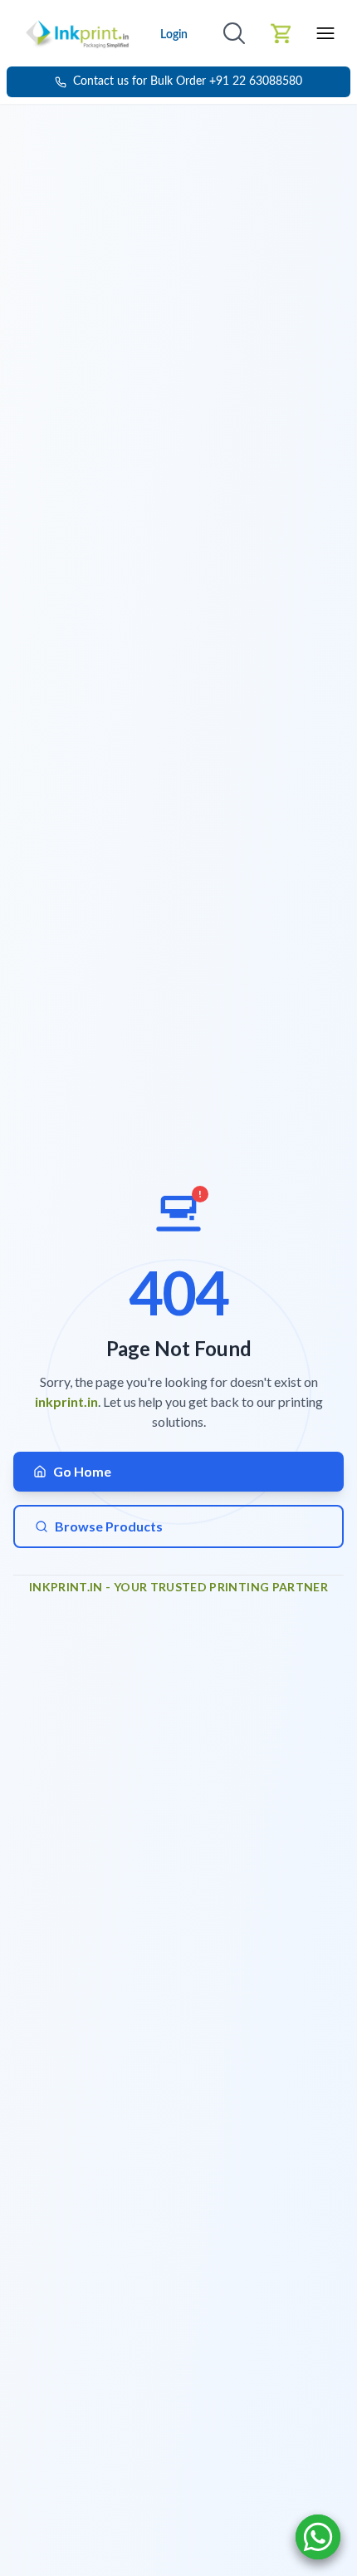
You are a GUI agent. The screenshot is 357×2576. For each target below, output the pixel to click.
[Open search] (234, 33)
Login (174, 35)
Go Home (82, 1471)
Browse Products (109, 1526)
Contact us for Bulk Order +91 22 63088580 (188, 81)
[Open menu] (325, 33)
